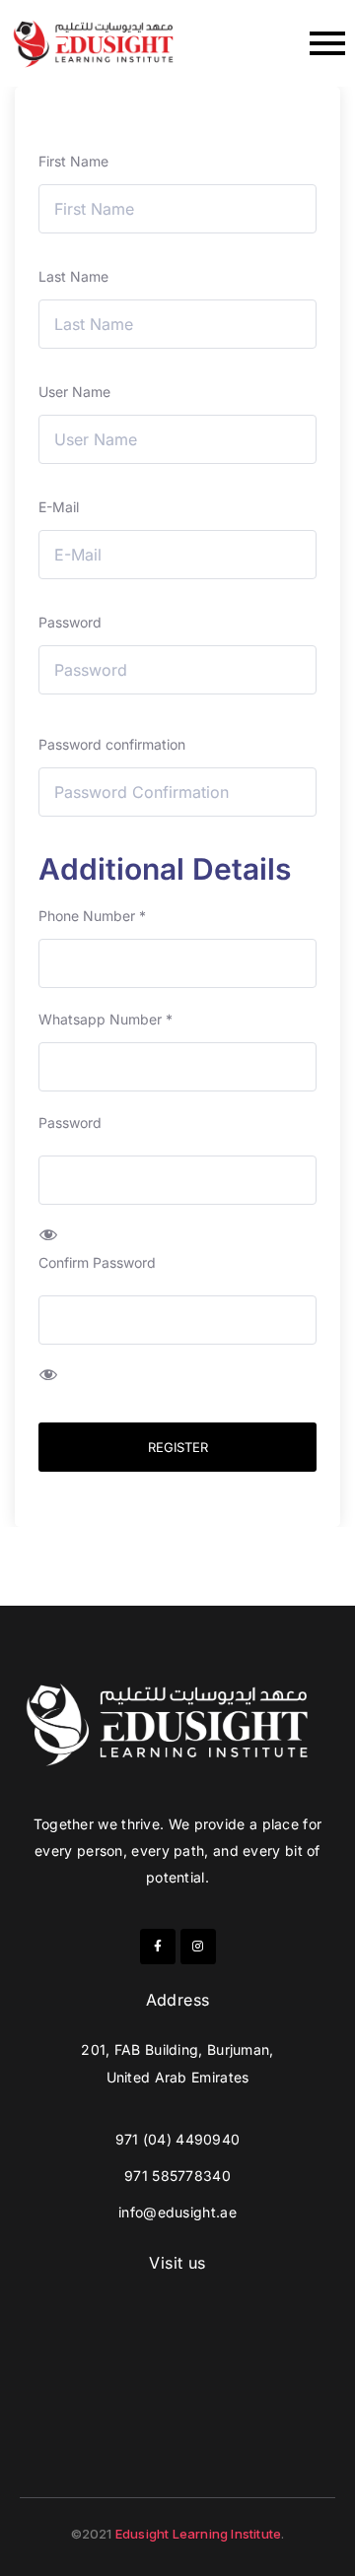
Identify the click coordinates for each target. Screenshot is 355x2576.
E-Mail (59, 507)
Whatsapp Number (106, 1019)
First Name (73, 161)
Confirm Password (97, 1262)
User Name (74, 392)
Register (178, 1447)
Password (70, 622)
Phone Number (92, 916)
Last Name (73, 276)
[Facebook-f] (158, 1947)
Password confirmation (112, 744)
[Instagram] (198, 1947)
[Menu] (261, 43)
